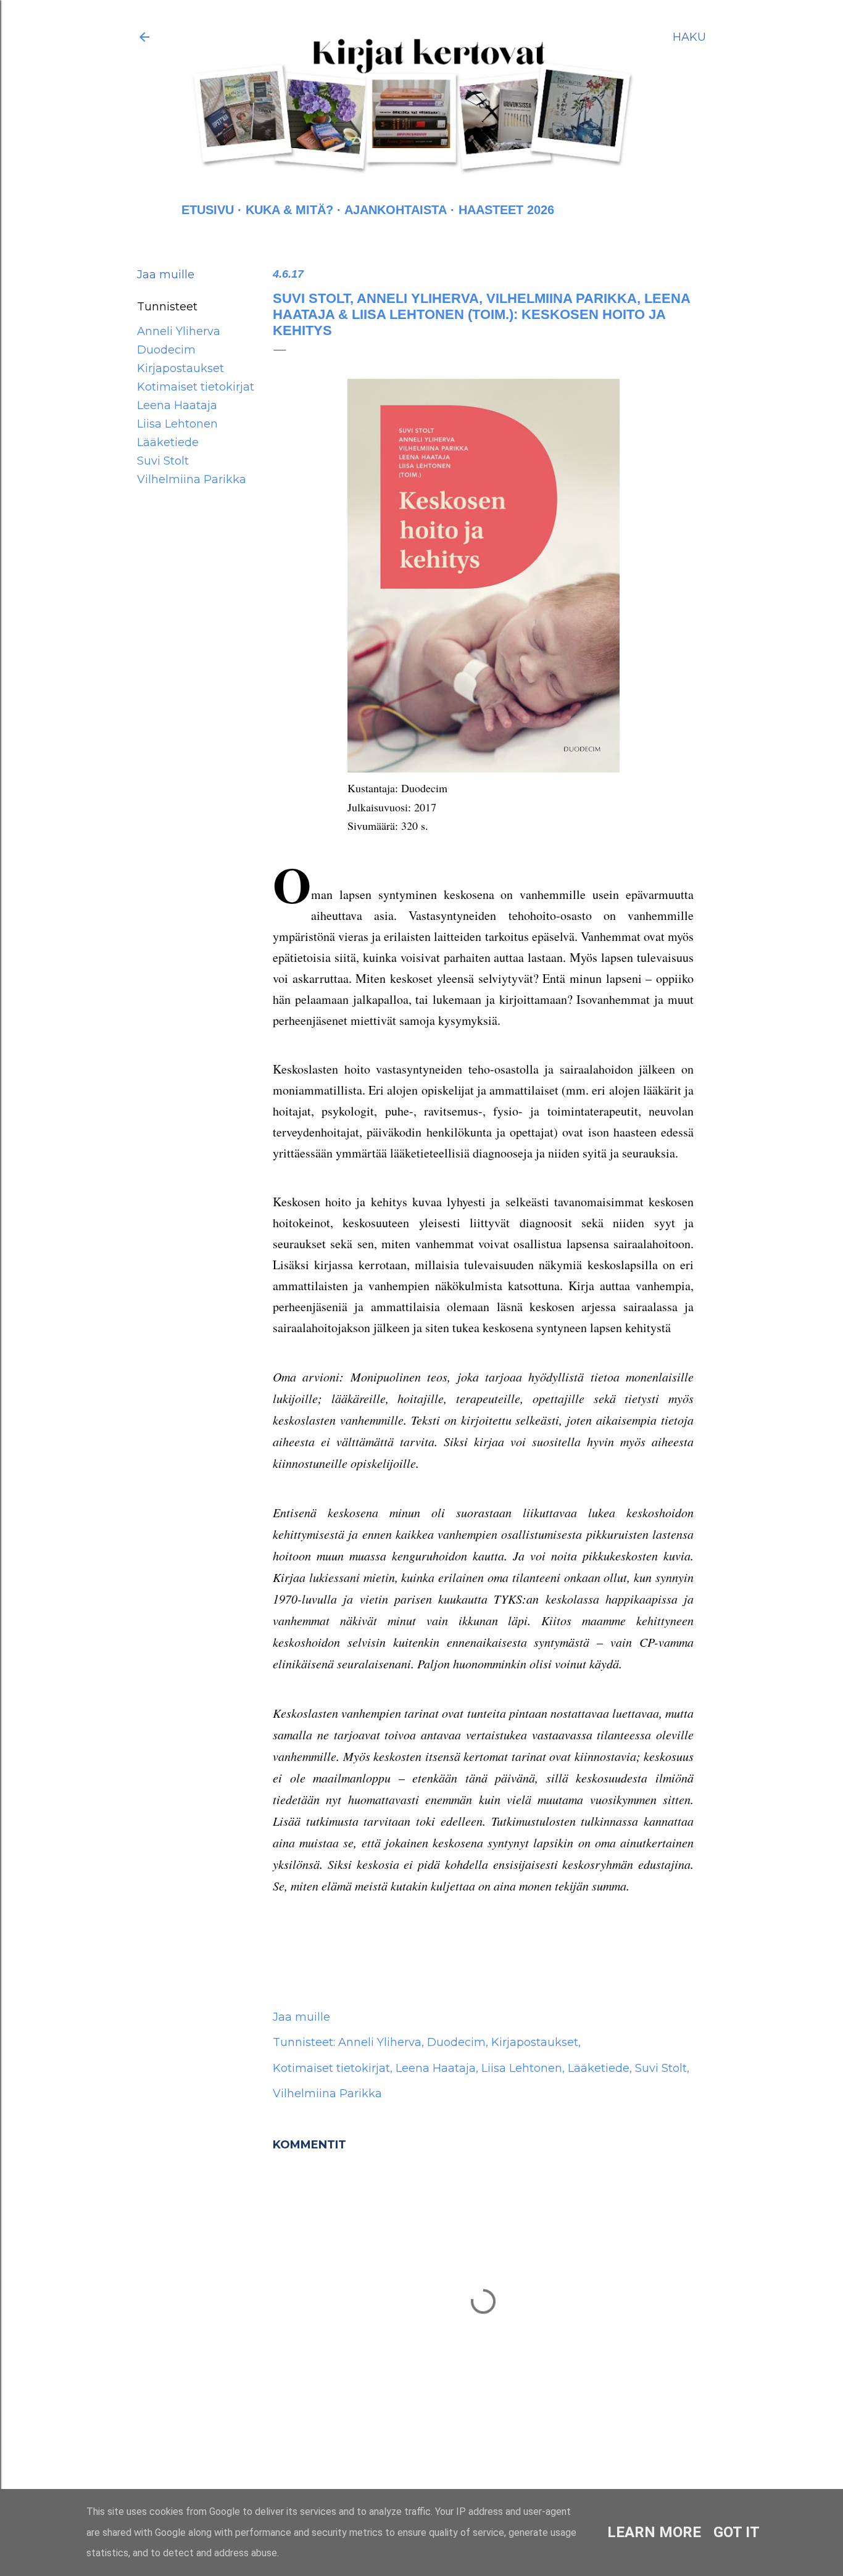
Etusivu (208, 210)
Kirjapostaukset (181, 368)
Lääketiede (168, 442)
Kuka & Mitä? (289, 210)
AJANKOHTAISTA (396, 210)
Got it (737, 2532)
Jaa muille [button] (166, 275)
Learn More (654, 2532)
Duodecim (166, 350)
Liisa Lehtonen (177, 424)
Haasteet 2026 (506, 210)
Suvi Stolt (163, 461)
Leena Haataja (177, 405)
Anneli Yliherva (179, 331)
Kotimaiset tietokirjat (196, 387)
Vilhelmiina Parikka (192, 479)
